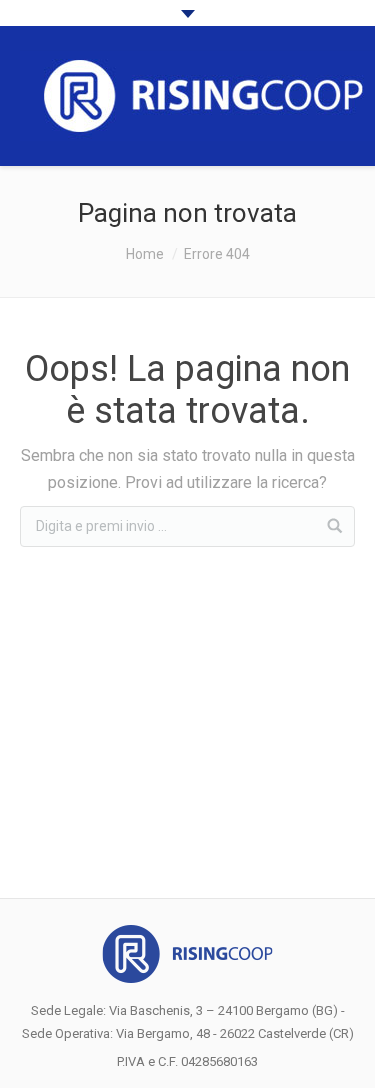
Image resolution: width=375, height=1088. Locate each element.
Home (145, 254)
